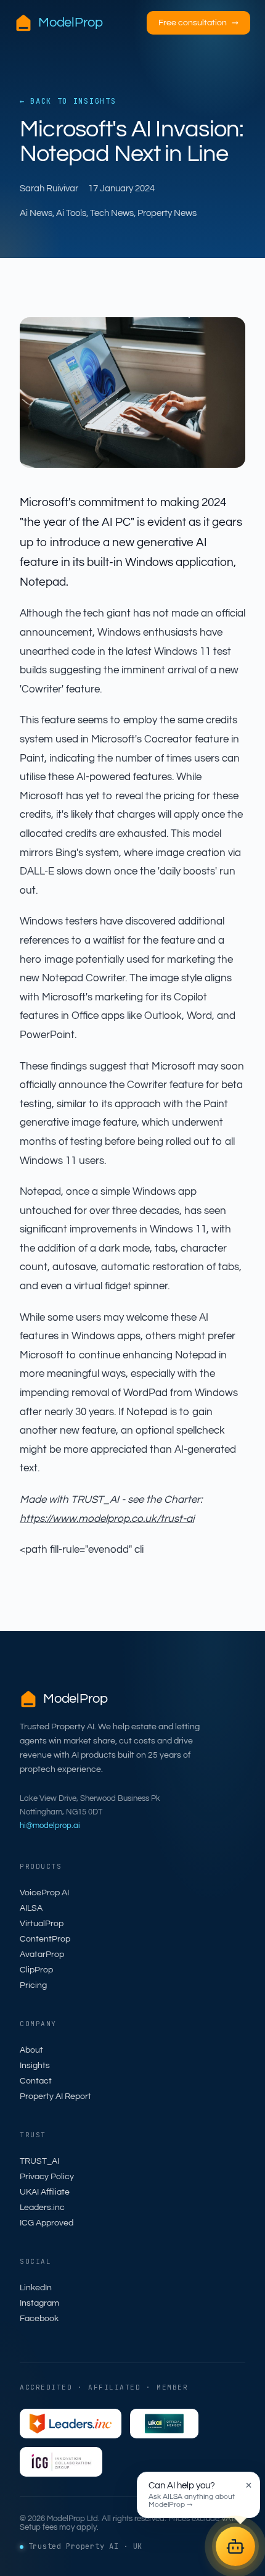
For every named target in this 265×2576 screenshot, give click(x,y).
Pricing (33, 1985)
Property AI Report (55, 2096)
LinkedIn (36, 2288)
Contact (36, 2081)
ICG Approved (47, 2223)
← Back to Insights (68, 101)
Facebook (39, 2319)
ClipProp (36, 1970)
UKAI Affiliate (45, 2192)
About (31, 2050)
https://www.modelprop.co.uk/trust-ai (107, 1519)
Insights (35, 2066)
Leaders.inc (42, 2208)
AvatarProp (42, 1955)
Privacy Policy (47, 2177)
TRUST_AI (39, 2161)
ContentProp (45, 1939)
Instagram (39, 2303)
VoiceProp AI (44, 1893)
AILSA (31, 1908)
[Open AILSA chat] (235, 2546)
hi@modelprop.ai (50, 1826)
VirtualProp (42, 1924)
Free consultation (198, 23)
